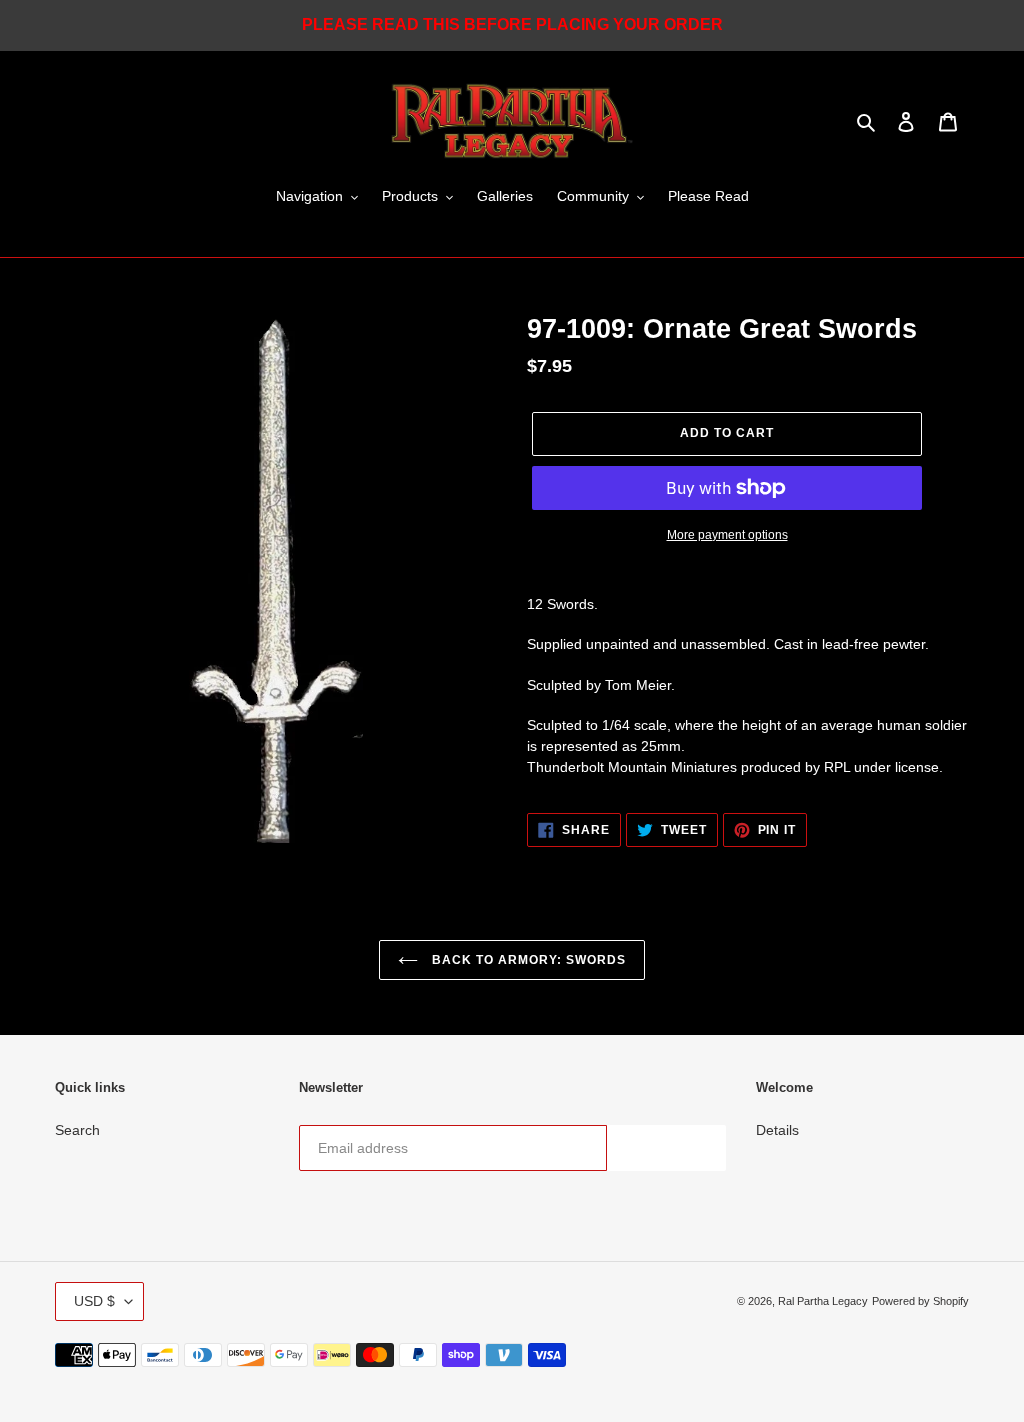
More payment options (727, 535)
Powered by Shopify (920, 1301)
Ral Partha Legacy (823, 1301)
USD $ (94, 1301)
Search (77, 1130)
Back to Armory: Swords (526, 960)
